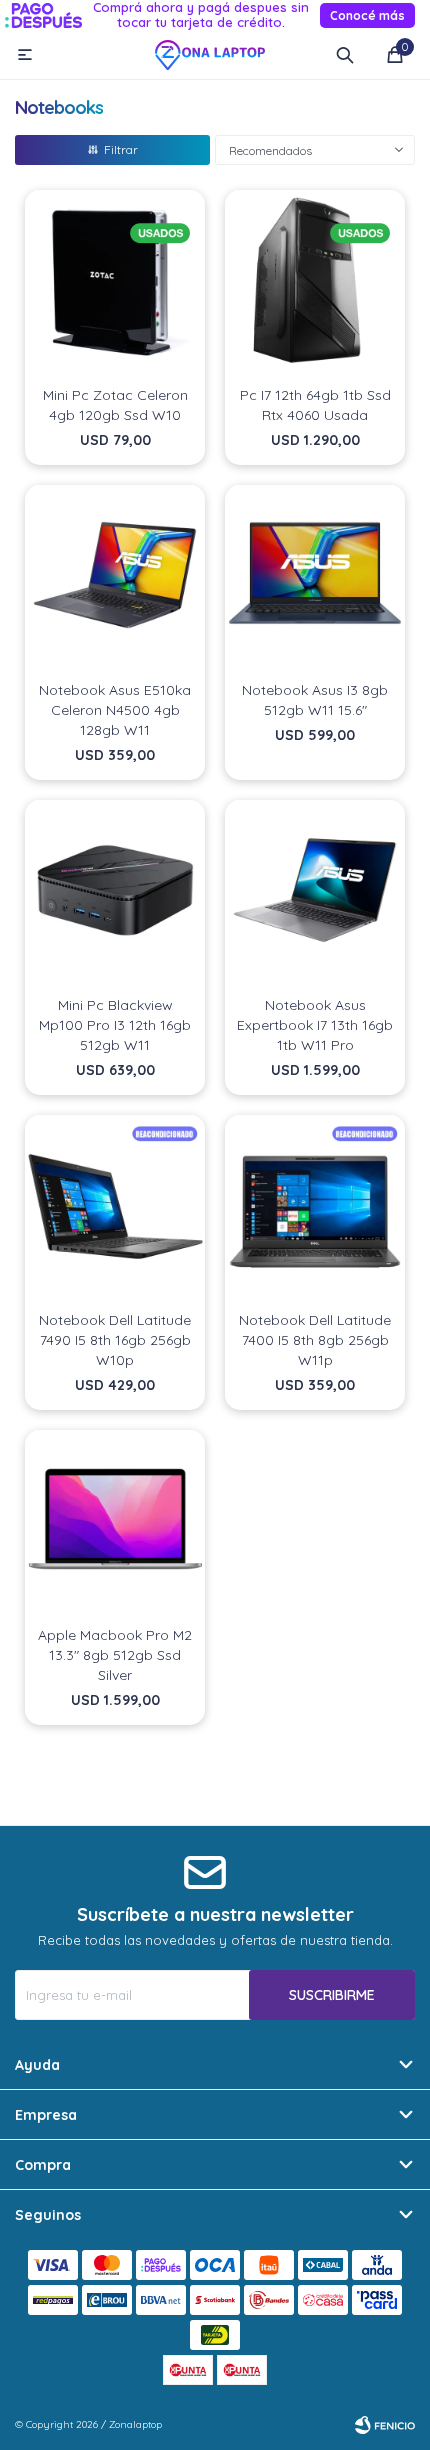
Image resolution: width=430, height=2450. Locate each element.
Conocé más (367, 15)
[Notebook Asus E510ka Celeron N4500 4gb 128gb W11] (115, 575)
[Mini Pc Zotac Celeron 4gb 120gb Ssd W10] (115, 280)
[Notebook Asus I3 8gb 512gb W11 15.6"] (315, 575)
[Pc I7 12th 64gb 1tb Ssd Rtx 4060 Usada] (315, 280)
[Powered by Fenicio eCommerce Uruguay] (385, 2425)
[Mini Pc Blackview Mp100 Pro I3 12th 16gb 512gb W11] (115, 890)
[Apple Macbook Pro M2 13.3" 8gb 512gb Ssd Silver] (115, 1520)
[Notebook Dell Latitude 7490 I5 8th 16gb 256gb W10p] (115, 1205)
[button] (345, 55)
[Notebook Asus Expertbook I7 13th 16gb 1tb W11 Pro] (315, 890)
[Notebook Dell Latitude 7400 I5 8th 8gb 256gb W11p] (315, 1205)
